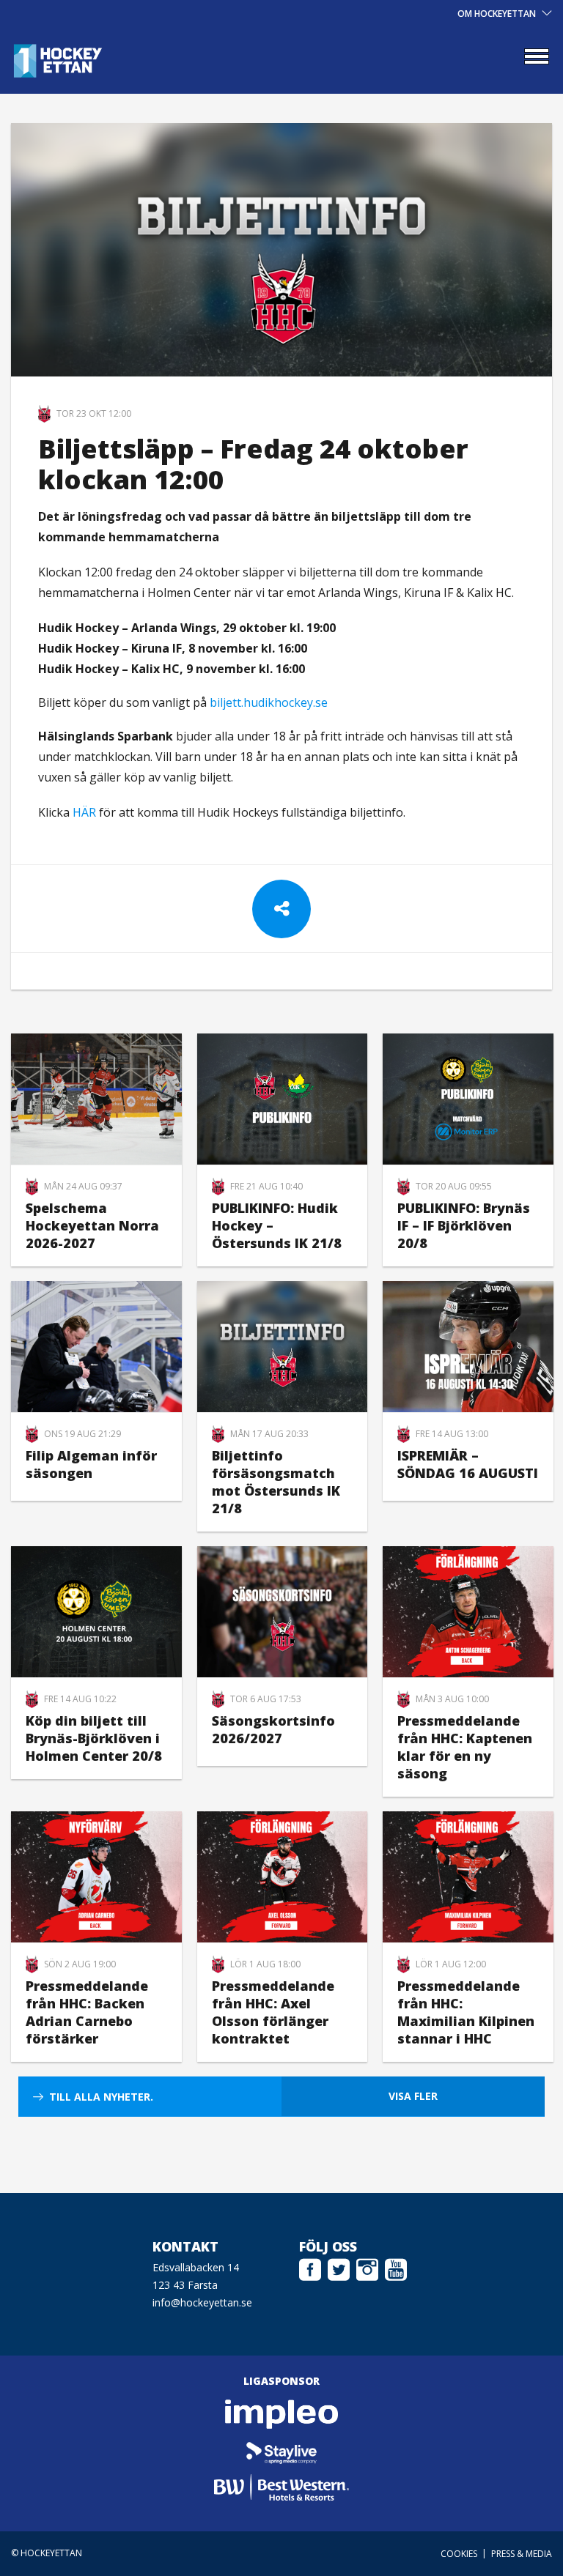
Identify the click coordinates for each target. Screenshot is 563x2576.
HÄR (86, 812)
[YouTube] (396, 2268)
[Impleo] (282, 2414)
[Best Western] (282, 2487)
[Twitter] (339, 2268)
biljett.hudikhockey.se (269, 702)
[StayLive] (282, 2451)
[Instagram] (367, 2268)
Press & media (522, 2554)
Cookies (459, 2554)
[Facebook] (310, 2268)
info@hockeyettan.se (202, 2302)
